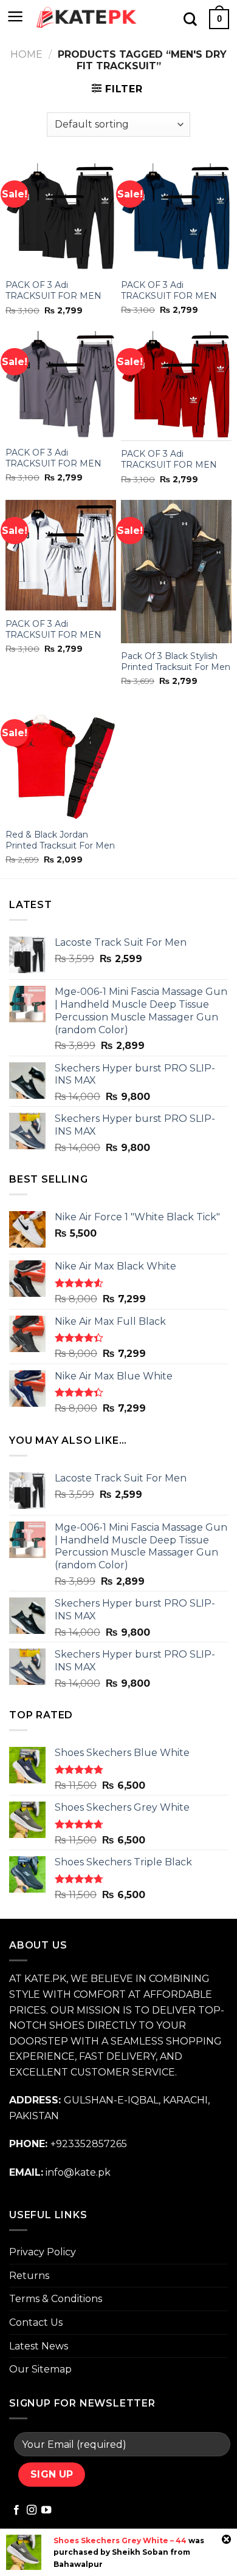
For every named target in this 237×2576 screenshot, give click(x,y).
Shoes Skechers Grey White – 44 (120, 2540)
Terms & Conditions (56, 2299)
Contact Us (36, 2322)
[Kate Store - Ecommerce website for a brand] (87, 18)
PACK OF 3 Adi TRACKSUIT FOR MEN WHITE (53, 635)
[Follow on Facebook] (16, 2510)
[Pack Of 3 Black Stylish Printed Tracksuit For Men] (176, 571)
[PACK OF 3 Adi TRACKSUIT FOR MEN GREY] (61, 385)
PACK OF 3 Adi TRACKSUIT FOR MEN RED (169, 465)
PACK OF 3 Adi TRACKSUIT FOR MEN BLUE (169, 296)
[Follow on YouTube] (46, 2510)
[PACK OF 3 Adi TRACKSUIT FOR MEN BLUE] (176, 217)
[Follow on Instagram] (32, 2510)
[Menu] (15, 16)
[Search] (190, 19)
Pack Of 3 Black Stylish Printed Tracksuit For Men (176, 661)
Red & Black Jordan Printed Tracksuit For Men (60, 840)
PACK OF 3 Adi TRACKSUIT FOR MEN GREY (53, 463)
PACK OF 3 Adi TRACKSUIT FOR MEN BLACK (53, 296)
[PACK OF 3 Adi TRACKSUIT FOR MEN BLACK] (61, 218)
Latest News (39, 2346)
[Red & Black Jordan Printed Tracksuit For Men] (61, 762)
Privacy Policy (43, 2252)
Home (26, 54)
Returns (29, 2276)
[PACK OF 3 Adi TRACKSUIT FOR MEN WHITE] (61, 555)
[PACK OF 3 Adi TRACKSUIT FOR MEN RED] (176, 386)
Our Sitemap (40, 2369)
